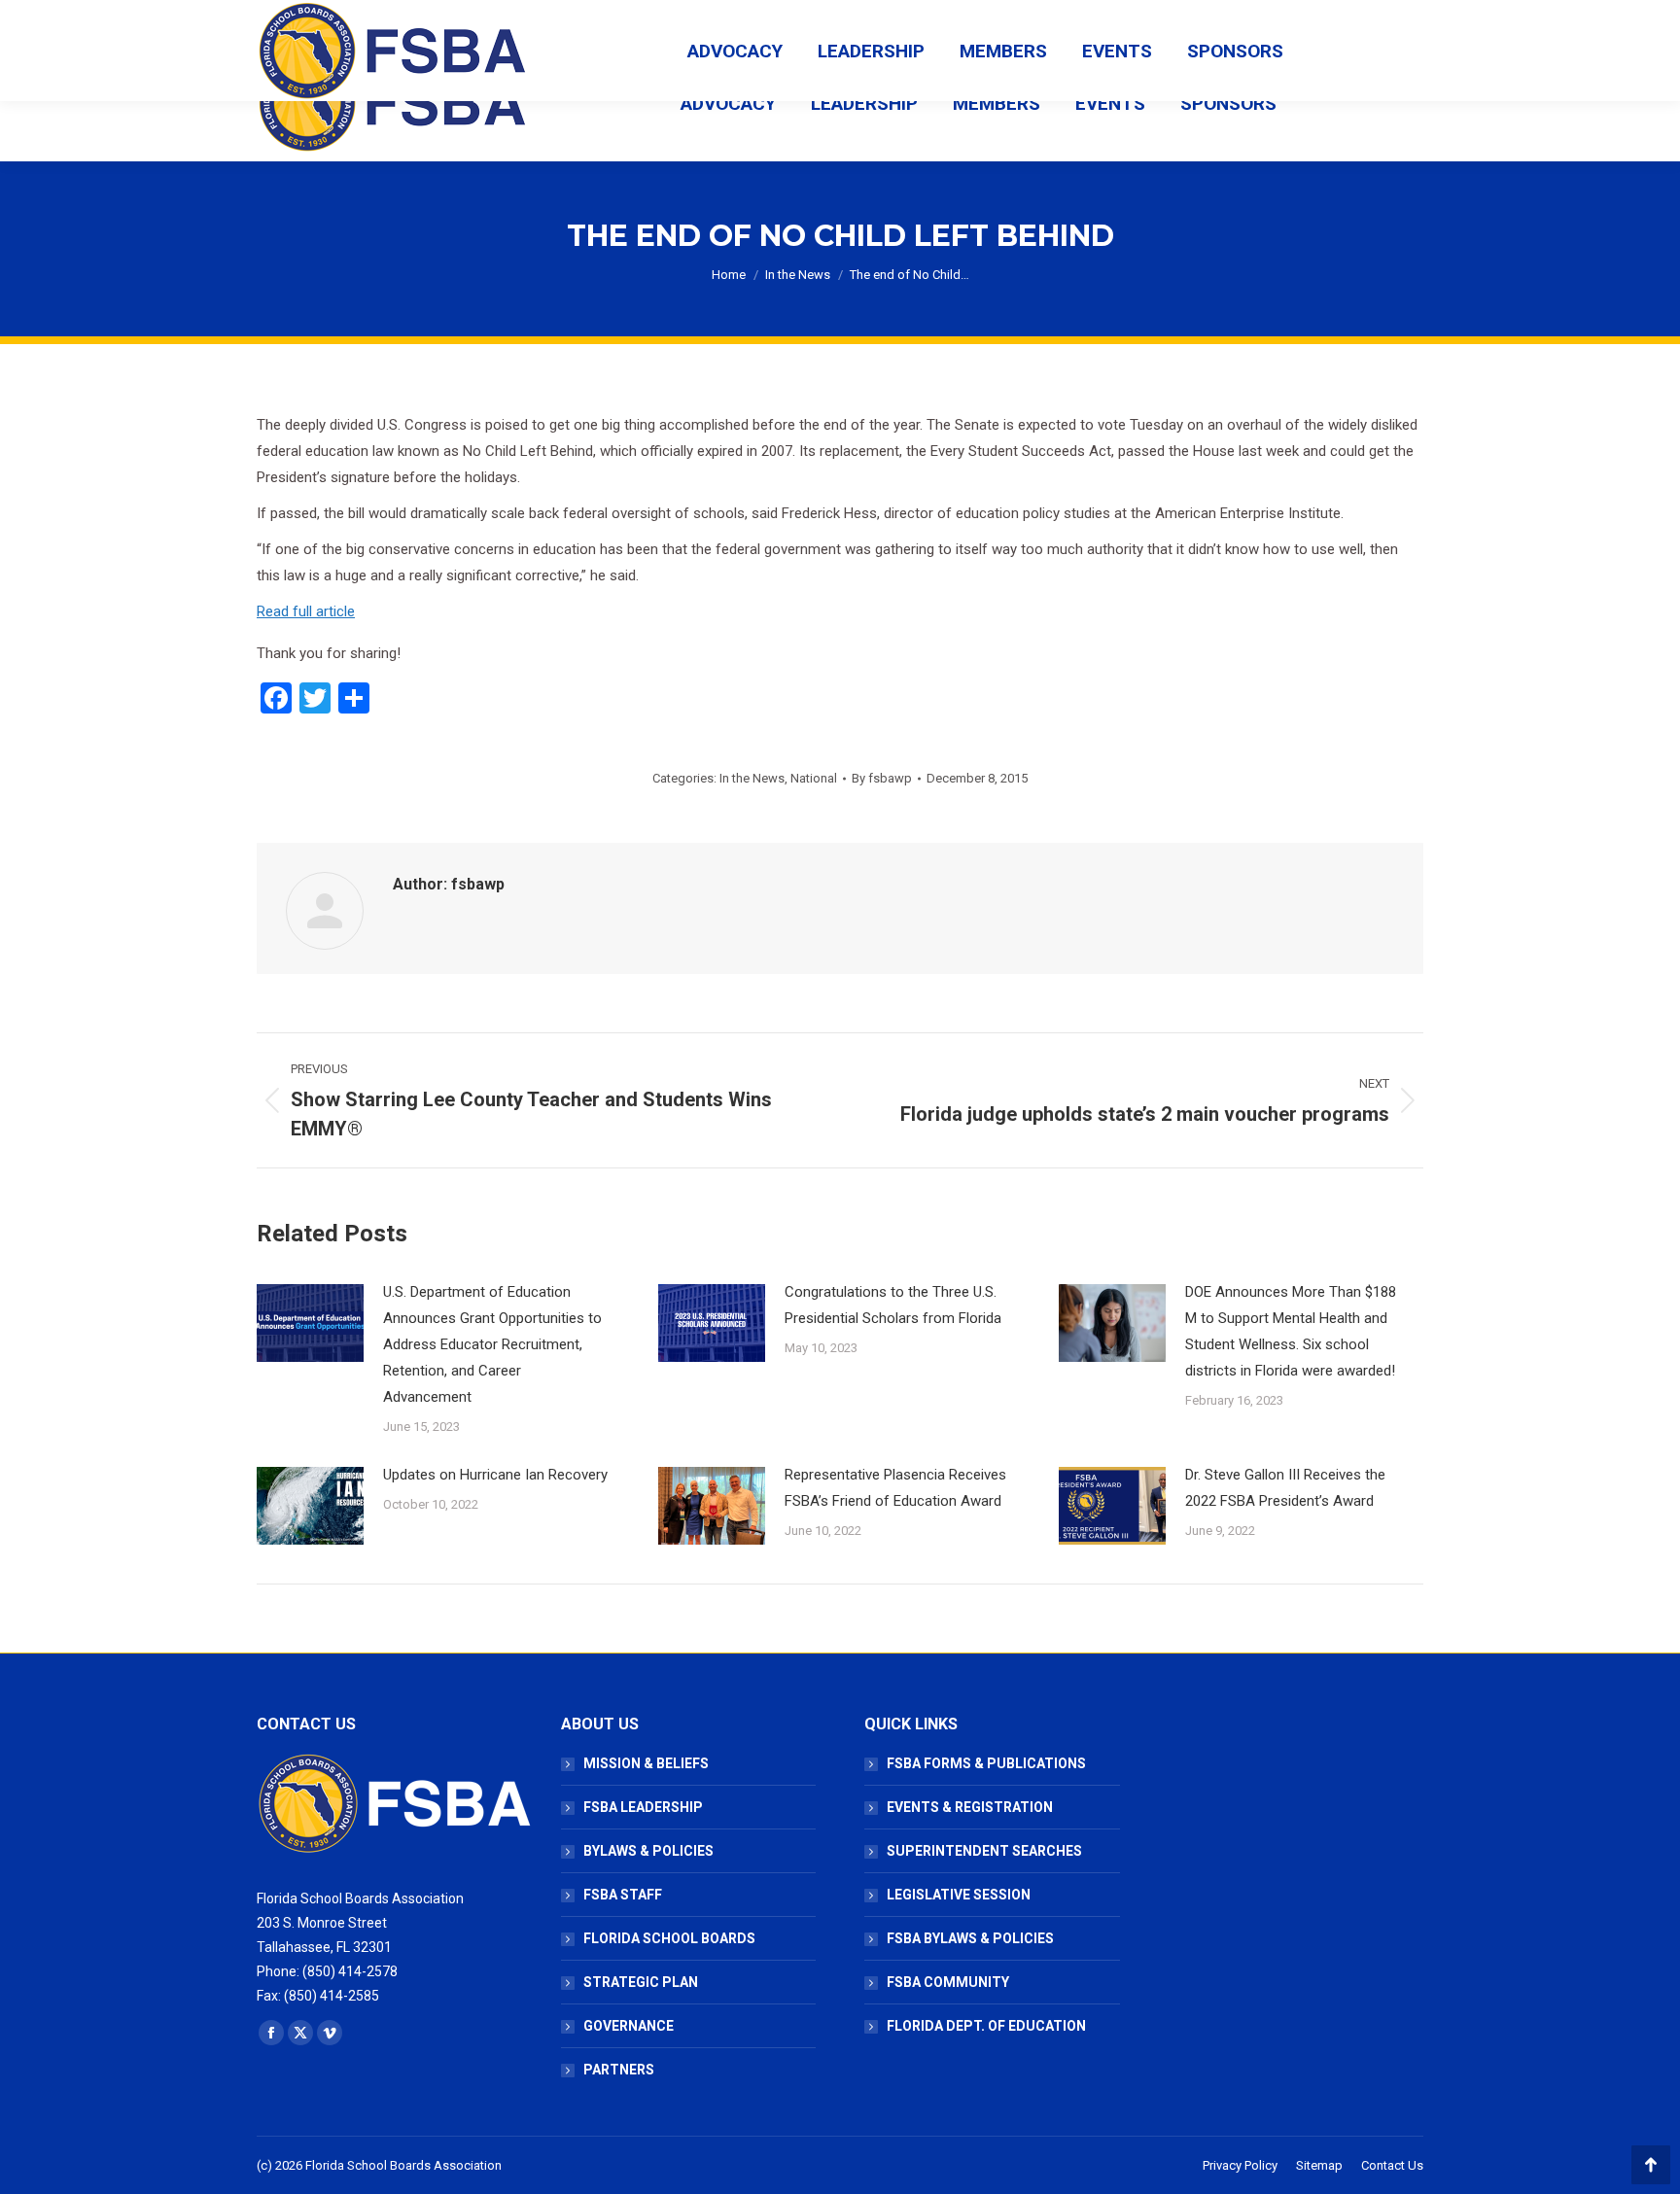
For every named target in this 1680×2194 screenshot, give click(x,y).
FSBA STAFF (623, 1895)
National (814, 778)
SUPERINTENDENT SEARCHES (984, 1851)
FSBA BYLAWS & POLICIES (970, 1938)
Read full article (306, 611)
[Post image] (310, 1323)
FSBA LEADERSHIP (643, 1807)
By (882, 778)
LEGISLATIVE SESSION (959, 1895)
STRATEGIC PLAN (641, 1982)
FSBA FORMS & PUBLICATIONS (986, 1763)
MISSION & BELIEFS (646, 1763)
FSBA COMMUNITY (948, 1982)
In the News (752, 778)
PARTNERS (619, 2070)
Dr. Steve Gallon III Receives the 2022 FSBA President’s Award (1285, 1488)
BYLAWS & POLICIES (648, 1851)
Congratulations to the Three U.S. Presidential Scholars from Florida (893, 1305)
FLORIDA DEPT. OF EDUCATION (986, 2026)
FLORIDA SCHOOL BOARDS (669, 1938)
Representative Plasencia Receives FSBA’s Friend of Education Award (895, 1488)
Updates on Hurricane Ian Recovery (495, 1475)
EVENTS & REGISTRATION (970, 1807)
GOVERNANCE (629, 2026)
